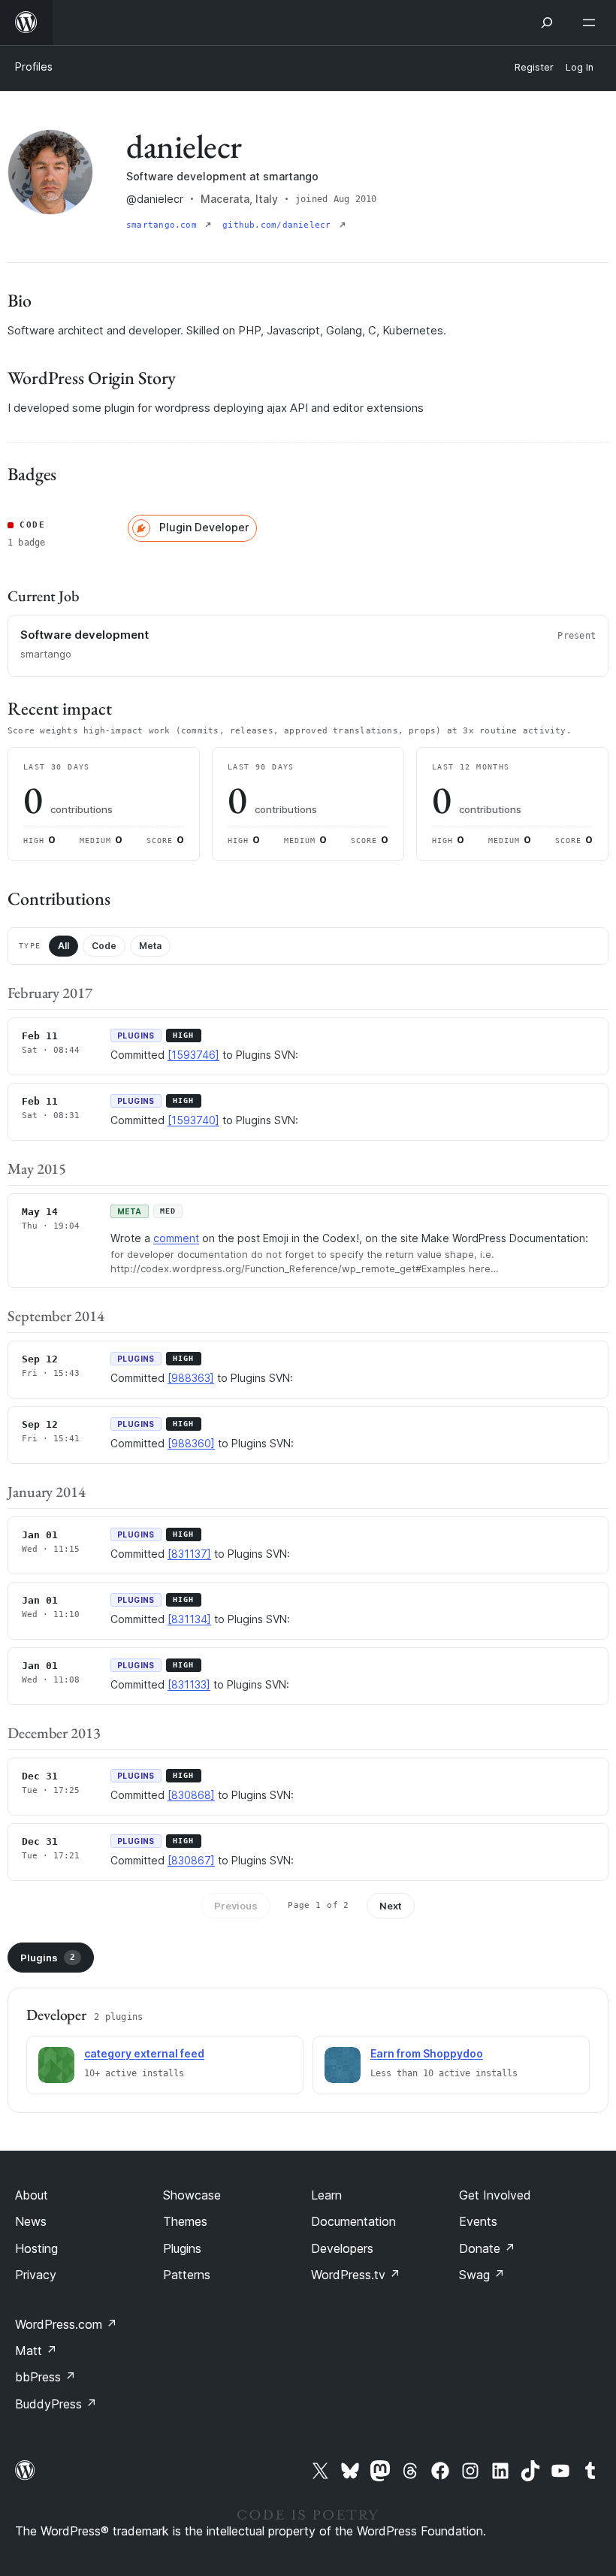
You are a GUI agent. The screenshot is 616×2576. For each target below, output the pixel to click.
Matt (36, 2351)
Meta (150, 946)
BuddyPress (56, 2404)
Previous (236, 1906)
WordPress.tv (356, 2275)
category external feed (144, 2053)
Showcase (192, 2195)
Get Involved (495, 2195)
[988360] (191, 1443)
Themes (185, 2221)
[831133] (189, 1684)
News (31, 2221)
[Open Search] (547, 23)
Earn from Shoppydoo (427, 2053)
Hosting (36, 2248)
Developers (342, 2248)
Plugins (48, 1958)
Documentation (353, 2221)
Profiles (34, 67)
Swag (482, 2275)
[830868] (191, 1795)
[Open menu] (592, 23)
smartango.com (164, 225)
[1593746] (193, 1055)
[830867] (191, 1860)
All (63, 946)
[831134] (189, 1619)
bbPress (45, 2377)
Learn (326, 2195)
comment (176, 1238)
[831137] (189, 1554)
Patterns (187, 2275)
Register (534, 67)
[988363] (191, 1378)
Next (391, 1906)
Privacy (36, 2275)
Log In (580, 67)
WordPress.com (66, 2324)
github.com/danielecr (279, 225)
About (32, 2195)
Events (478, 2221)
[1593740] (193, 1120)
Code (104, 946)
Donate (487, 2248)
